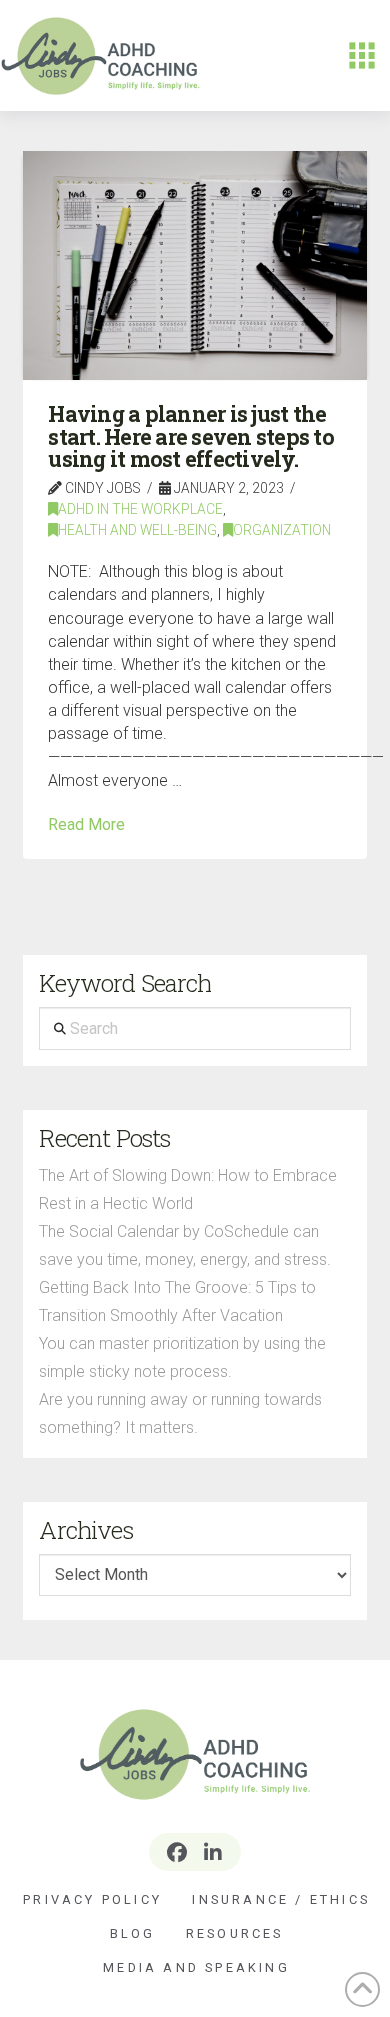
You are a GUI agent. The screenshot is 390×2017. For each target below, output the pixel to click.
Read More (86, 824)
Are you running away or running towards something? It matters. (180, 1413)
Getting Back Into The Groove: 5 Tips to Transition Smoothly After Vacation (177, 1301)
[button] (362, 56)
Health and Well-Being (137, 530)
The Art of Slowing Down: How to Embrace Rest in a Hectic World (188, 1189)
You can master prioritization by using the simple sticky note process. (182, 1357)
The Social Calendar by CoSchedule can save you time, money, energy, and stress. (185, 1245)
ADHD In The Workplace (140, 509)
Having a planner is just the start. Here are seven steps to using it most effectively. (191, 436)
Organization (282, 530)
